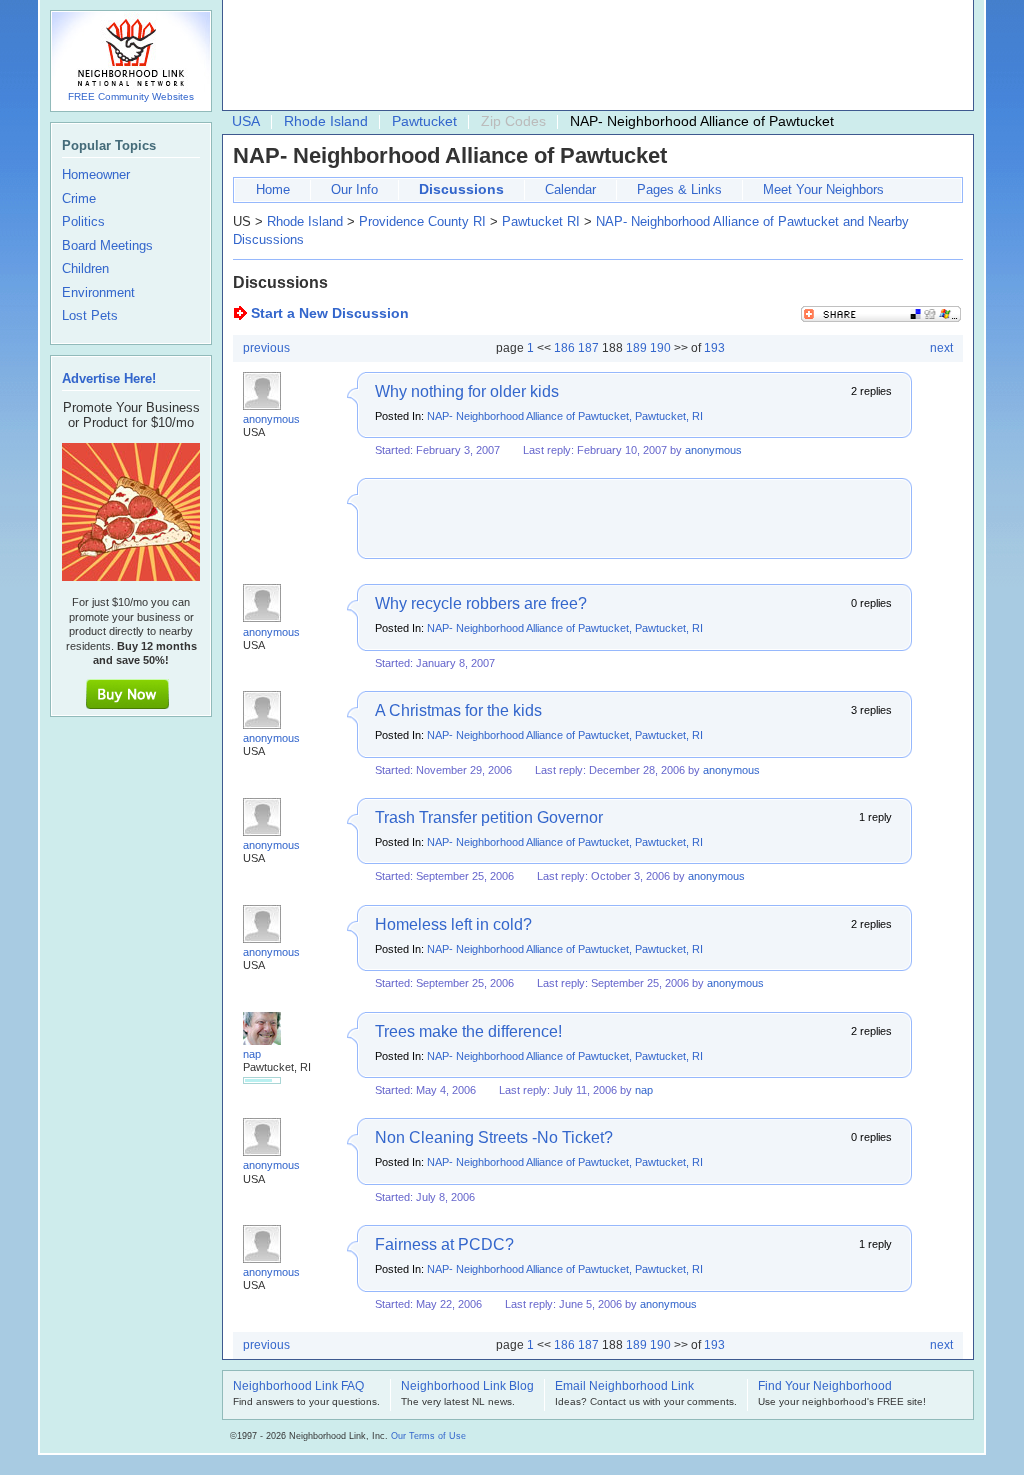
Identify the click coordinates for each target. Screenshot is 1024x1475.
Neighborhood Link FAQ (298, 1387)
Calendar (570, 189)
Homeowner (96, 175)
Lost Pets (90, 316)
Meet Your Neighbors (823, 189)
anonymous (271, 419)
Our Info (354, 189)
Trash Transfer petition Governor (489, 817)
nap (252, 1054)
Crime (79, 199)
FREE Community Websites (131, 96)
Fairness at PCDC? (444, 1244)
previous (266, 348)
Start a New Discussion (330, 313)
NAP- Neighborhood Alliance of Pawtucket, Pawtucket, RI (565, 416)
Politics (83, 222)
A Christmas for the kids (458, 710)
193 (714, 348)
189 (636, 348)
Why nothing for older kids (467, 391)
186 (564, 348)
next (941, 348)
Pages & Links (679, 189)
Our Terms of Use (428, 1436)
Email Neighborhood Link (624, 1387)
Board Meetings (107, 246)
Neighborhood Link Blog (467, 1387)
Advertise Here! (109, 378)
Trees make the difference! (468, 1031)
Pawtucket (424, 121)
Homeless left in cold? (453, 924)
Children (85, 269)
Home (273, 189)
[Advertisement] (593, 56)
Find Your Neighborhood (825, 1387)
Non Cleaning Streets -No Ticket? (494, 1137)
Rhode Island (326, 121)
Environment (98, 293)
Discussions (461, 189)
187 (588, 348)
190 (660, 348)
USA (246, 121)
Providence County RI (422, 221)
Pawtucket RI (541, 221)
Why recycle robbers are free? (481, 603)
